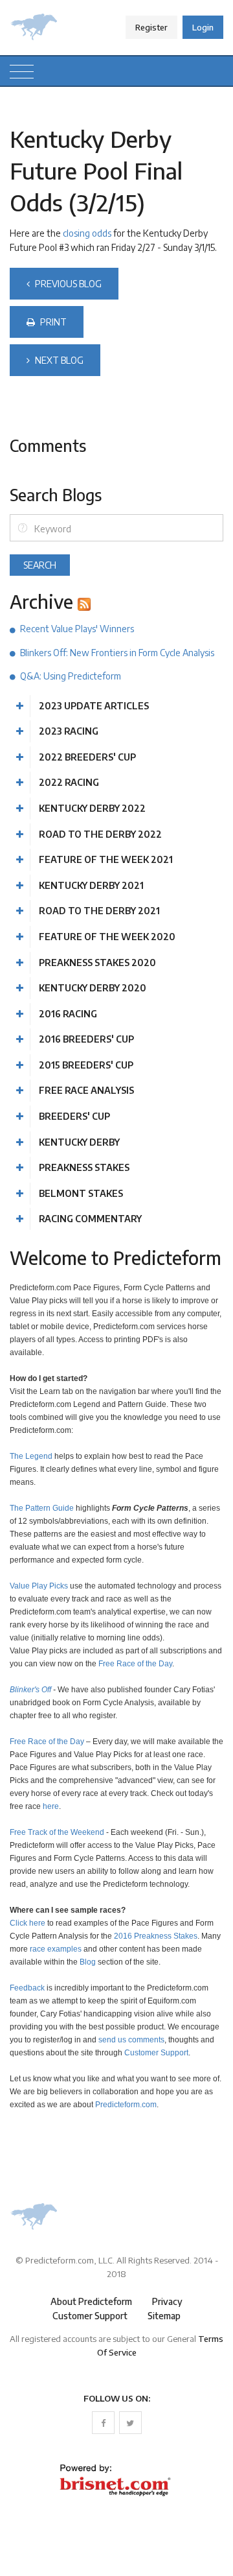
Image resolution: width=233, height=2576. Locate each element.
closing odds (87, 233)
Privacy (167, 2301)
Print (52, 322)
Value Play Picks (39, 1586)
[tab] (116, 706)
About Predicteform (91, 2301)
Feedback (27, 1988)
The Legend (31, 1456)
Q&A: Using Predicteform (71, 676)
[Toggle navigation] (22, 71)
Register (151, 27)
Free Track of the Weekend (57, 1832)
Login (203, 27)
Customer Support (156, 2052)
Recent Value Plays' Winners (77, 629)
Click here (28, 1923)
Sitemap (164, 2316)
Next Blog (58, 360)
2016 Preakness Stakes (156, 1936)
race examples (56, 1949)
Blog (88, 1962)
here (51, 1806)
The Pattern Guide (42, 1508)
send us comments (131, 2039)
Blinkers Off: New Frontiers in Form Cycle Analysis (117, 653)
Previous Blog (67, 284)
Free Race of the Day (135, 1663)
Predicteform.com (126, 2104)
